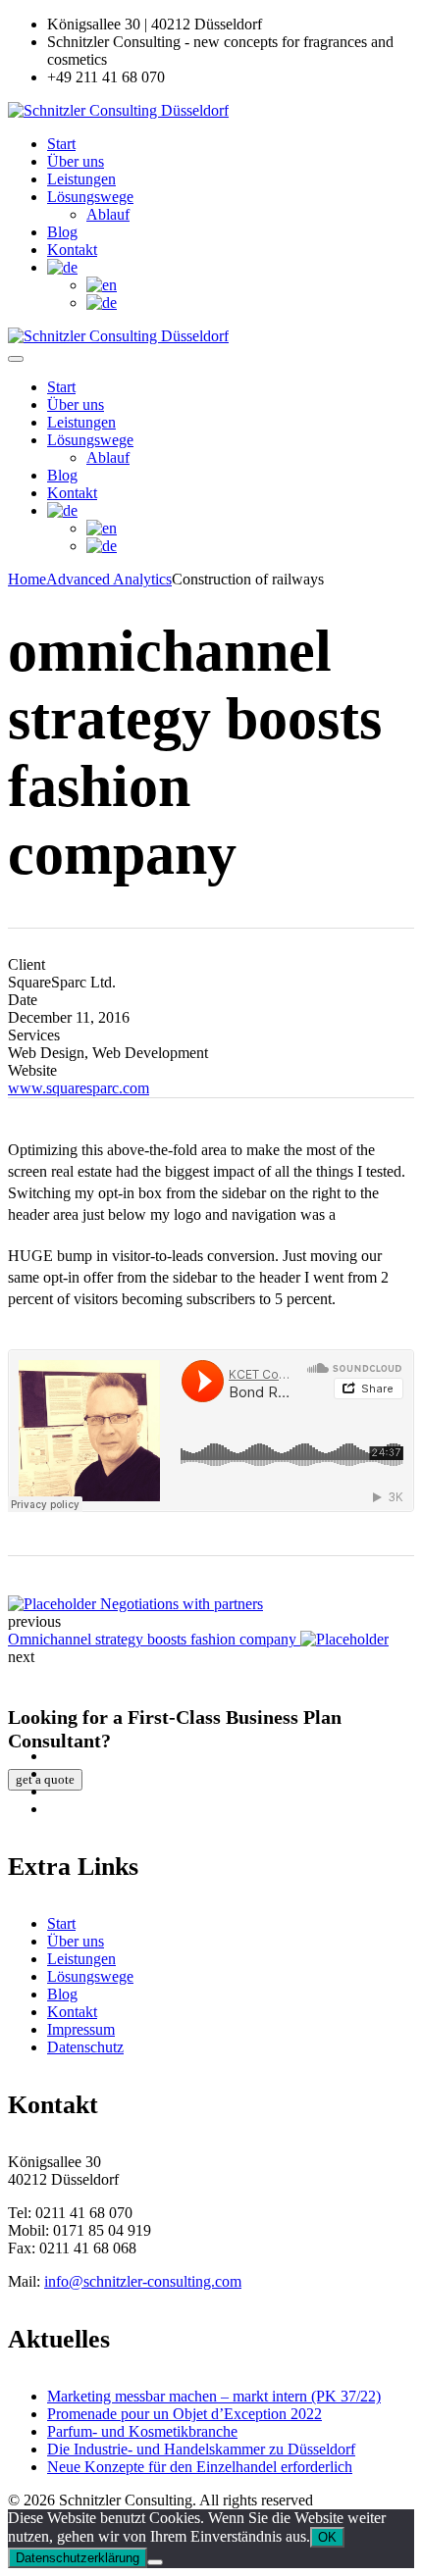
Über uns (76, 161)
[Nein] (155, 2562)
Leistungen (81, 179)
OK (327, 2537)
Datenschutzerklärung (78, 2558)
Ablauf (108, 214)
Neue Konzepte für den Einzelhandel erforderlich (200, 2467)
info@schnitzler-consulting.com (143, 2281)
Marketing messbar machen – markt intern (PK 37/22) (214, 2396)
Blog (62, 232)
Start (61, 144)
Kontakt (72, 250)
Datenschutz (85, 2047)
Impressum (81, 2029)
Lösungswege (90, 197)
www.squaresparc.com (79, 1088)
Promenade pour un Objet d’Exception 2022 (185, 2414)
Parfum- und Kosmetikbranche (142, 2431)
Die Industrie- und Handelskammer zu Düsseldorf (201, 2449)
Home (27, 579)
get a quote (45, 1779)
